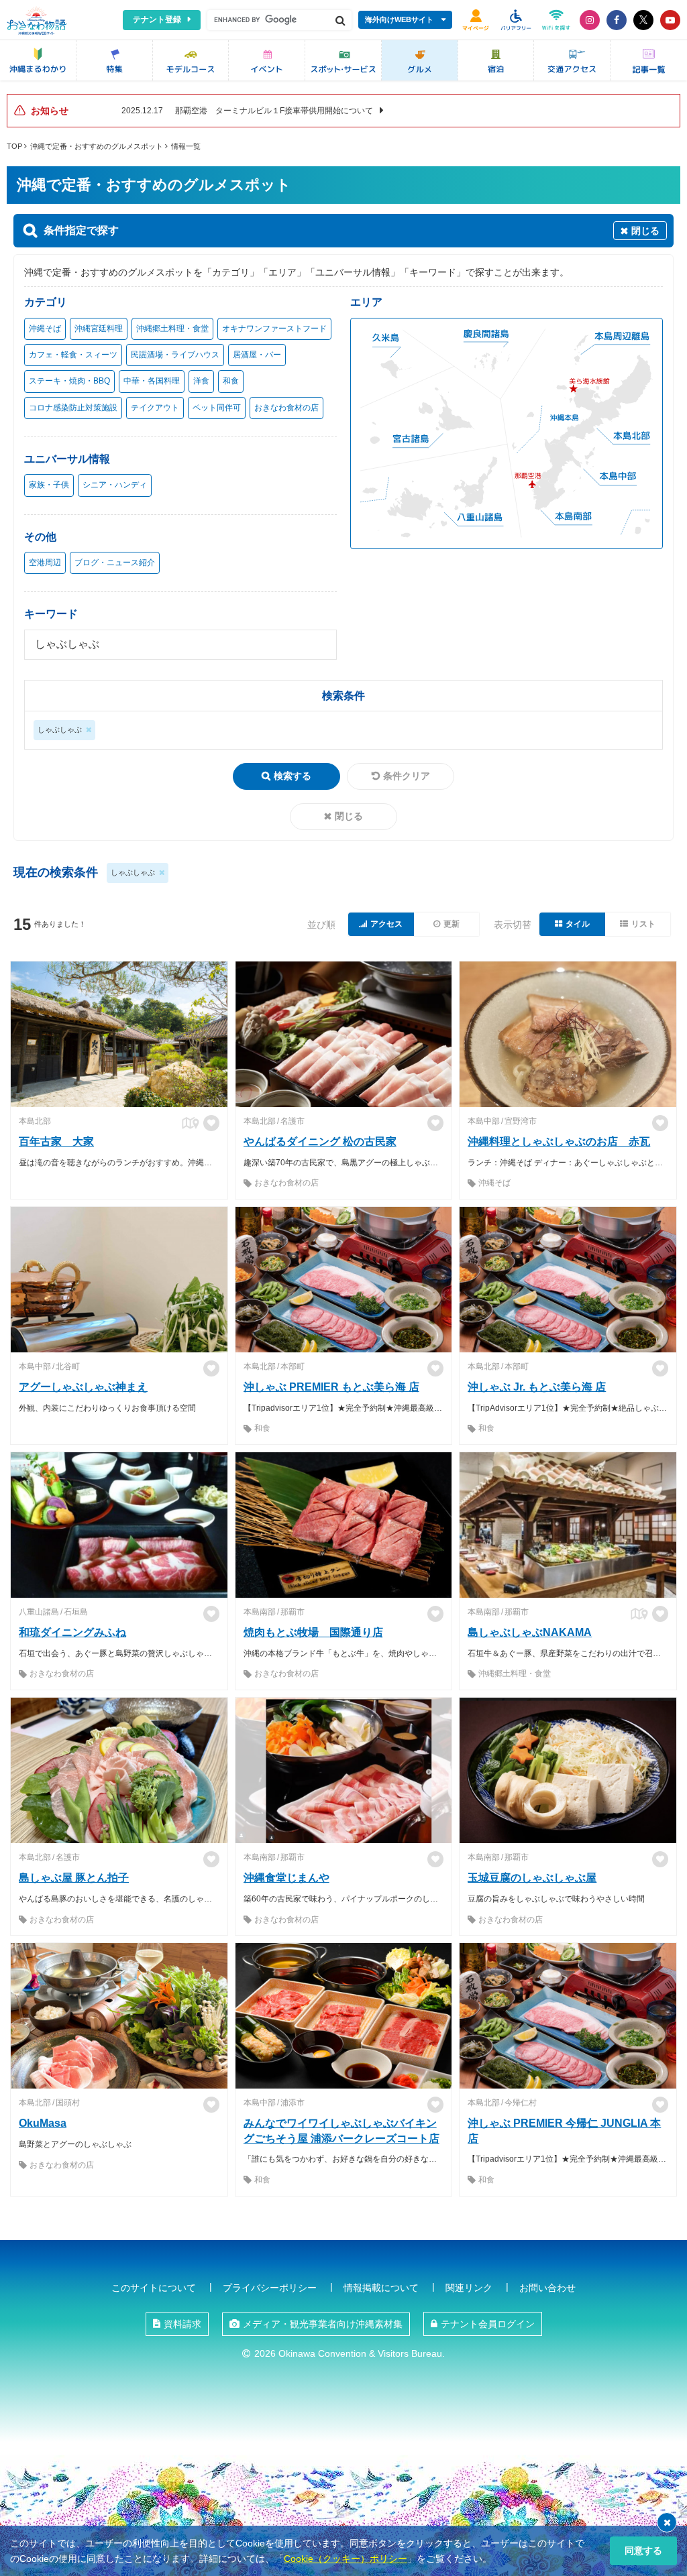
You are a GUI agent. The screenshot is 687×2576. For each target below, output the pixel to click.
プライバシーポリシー (270, 2288)
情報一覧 (186, 146)
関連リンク (469, 2288)
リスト (643, 924)
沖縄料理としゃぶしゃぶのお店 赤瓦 (559, 1141)
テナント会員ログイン (488, 2324)
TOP (14, 146)
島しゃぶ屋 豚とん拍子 (74, 1878)
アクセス (386, 924)
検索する (293, 776)
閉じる (349, 816)
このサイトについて (154, 2288)
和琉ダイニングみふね (72, 1632)
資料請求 (182, 2324)
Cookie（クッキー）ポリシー (346, 2559)
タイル (578, 924)
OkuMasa (43, 2123)
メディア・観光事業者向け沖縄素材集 (323, 2324)
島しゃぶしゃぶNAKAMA (530, 1632)
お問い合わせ (547, 2288)
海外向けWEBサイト (399, 19)
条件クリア (407, 776)
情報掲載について (381, 2288)
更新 (452, 924)
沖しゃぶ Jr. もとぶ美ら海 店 (537, 1387)
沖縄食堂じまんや (286, 1878)
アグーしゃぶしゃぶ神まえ (83, 1387)
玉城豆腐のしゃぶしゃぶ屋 (532, 1878)
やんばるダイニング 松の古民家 (320, 1141)
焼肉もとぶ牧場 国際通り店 (313, 1632)
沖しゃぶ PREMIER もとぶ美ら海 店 (331, 1387)
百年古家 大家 (56, 1141)
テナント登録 (157, 19)
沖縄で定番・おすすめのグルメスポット (97, 146)
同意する (643, 2551)
